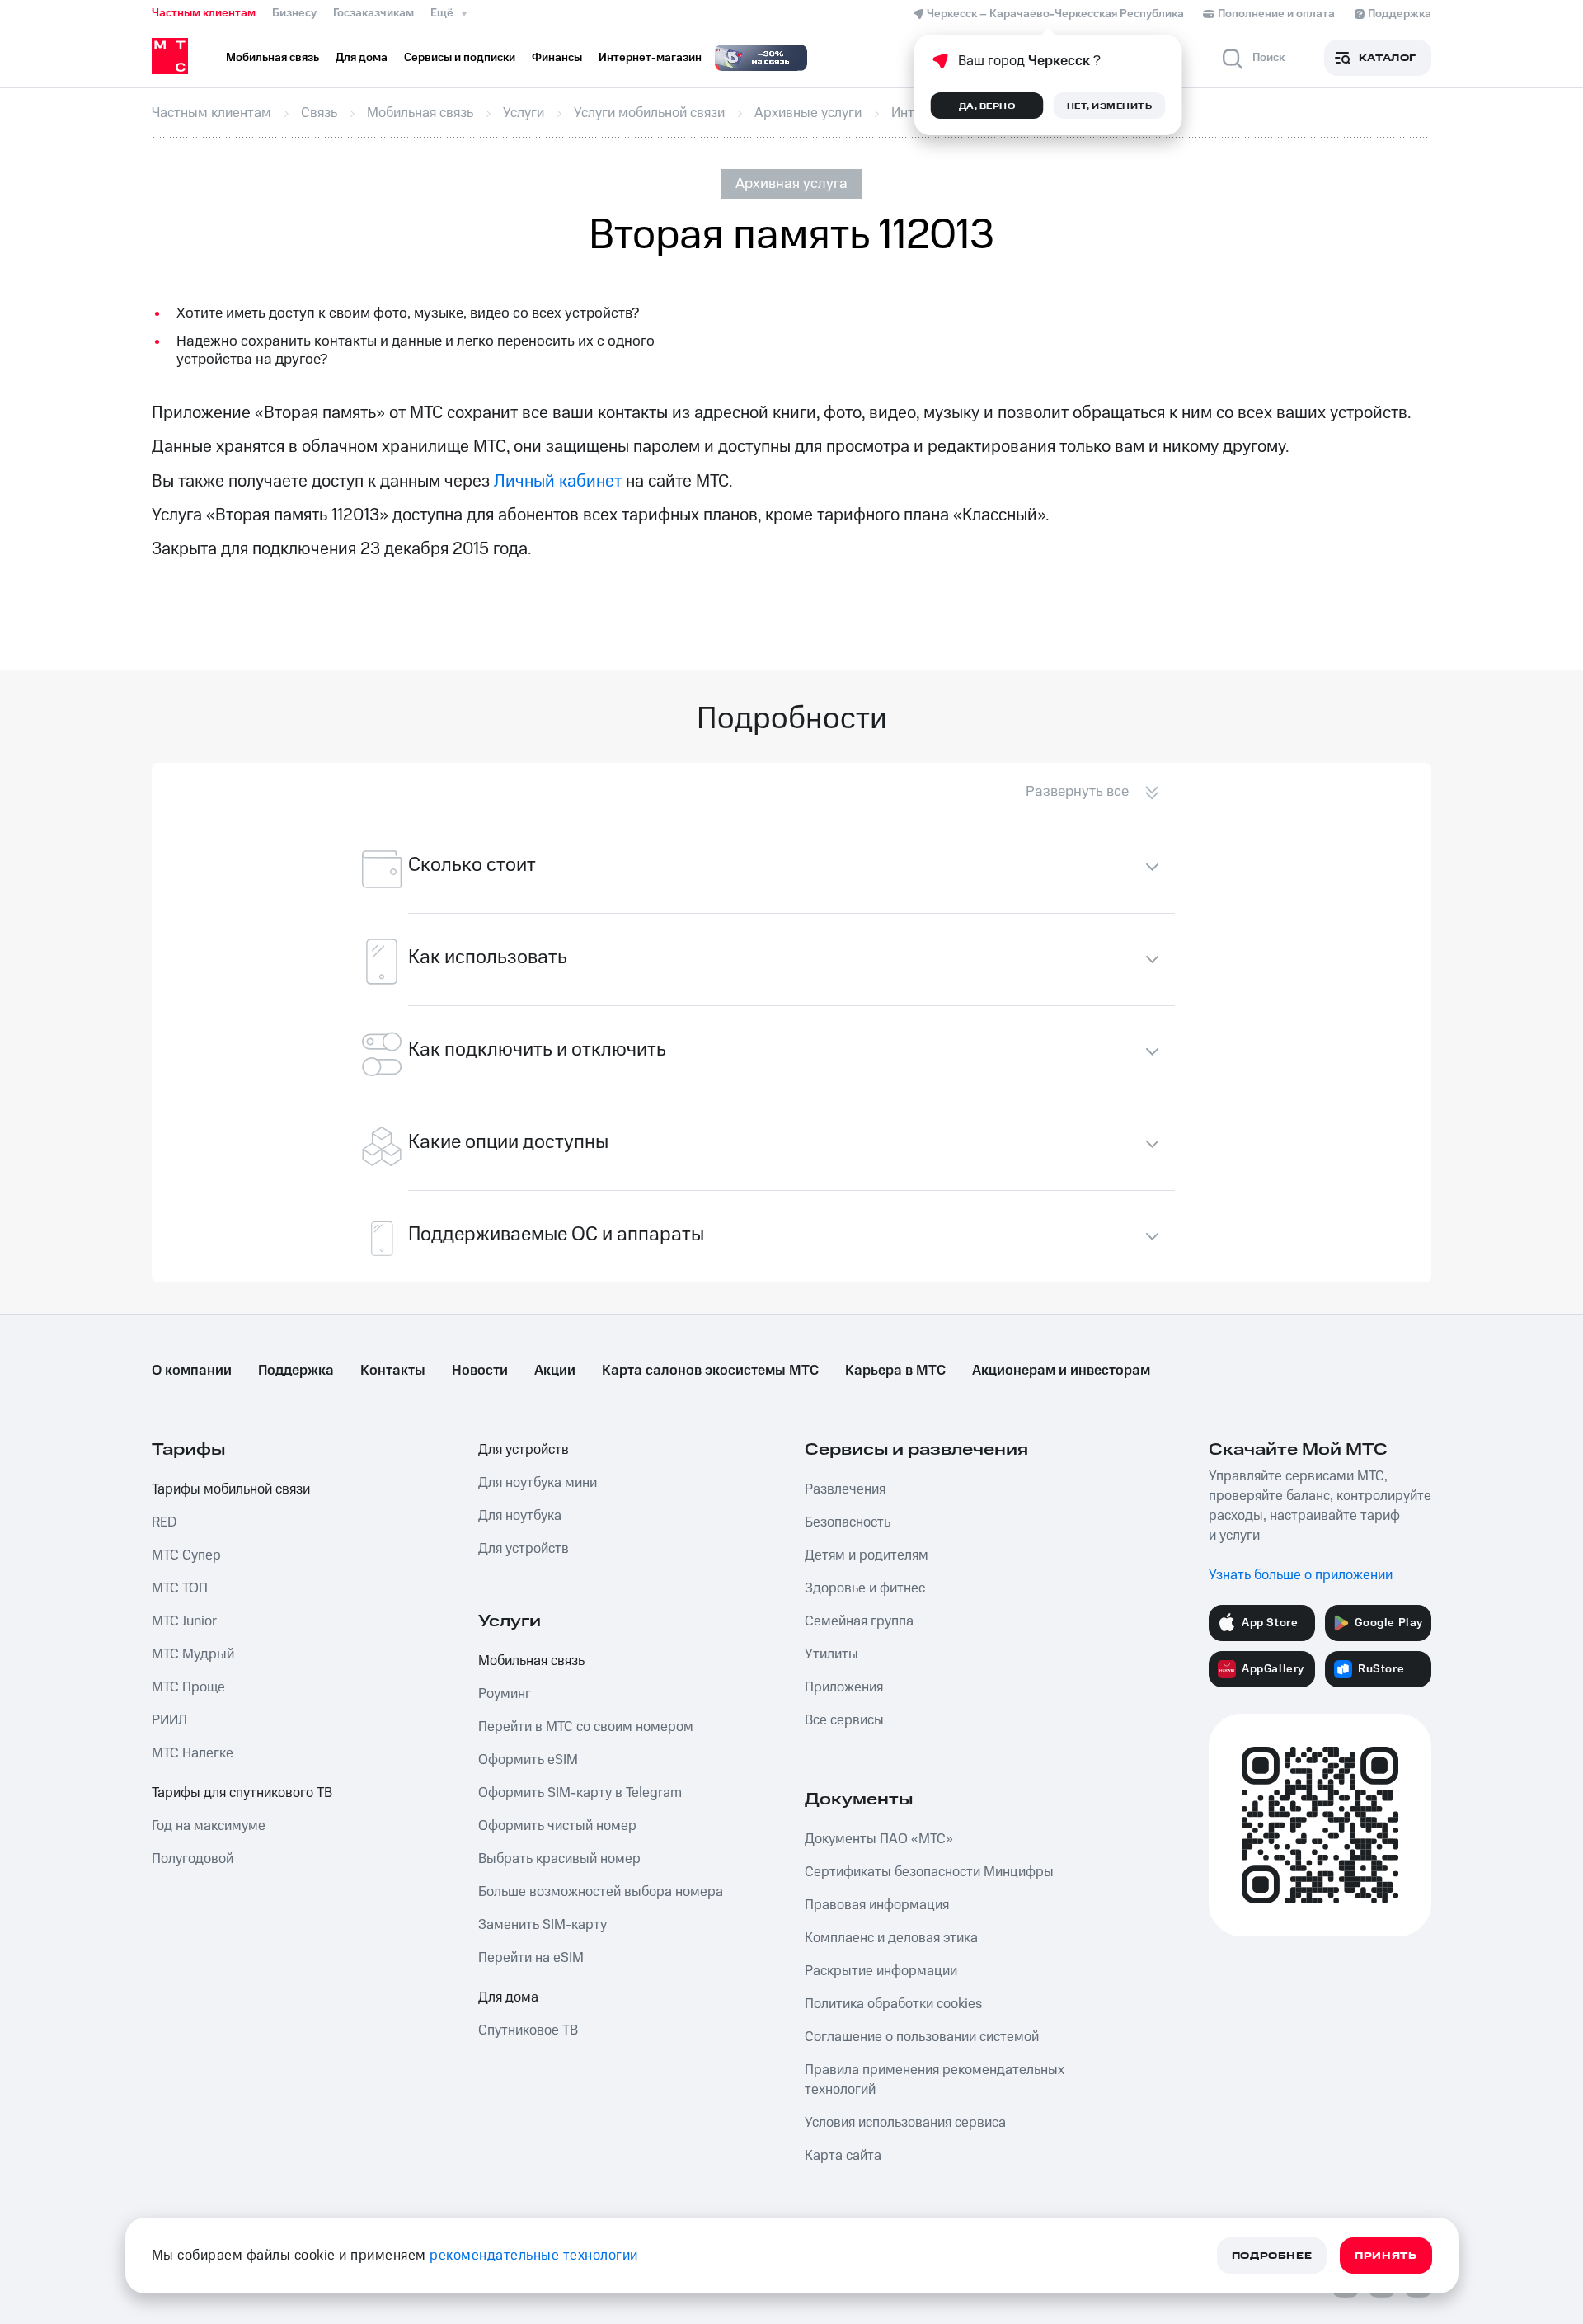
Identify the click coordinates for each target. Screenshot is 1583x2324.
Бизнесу (294, 13)
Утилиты (831, 1654)
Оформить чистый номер (557, 1826)
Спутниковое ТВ (528, 2030)
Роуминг (505, 1694)
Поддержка (296, 1371)
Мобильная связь (531, 1661)
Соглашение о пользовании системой (922, 2037)
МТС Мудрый (193, 1654)
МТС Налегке (193, 1753)
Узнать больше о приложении (1301, 1575)
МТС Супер (186, 1555)
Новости (480, 1371)
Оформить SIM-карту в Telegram (580, 1793)
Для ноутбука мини (538, 1483)
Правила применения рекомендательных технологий (935, 2080)
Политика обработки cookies (893, 2004)
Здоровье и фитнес (865, 1588)
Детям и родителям (867, 1555)
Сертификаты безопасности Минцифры (929, 1872)
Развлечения (845, 1489)
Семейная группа (859, 1621)
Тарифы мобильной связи (231, 1489)
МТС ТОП (180, 1588)
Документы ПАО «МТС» (879, 1839)
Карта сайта (843, 2156)
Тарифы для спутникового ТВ (242, 1793)
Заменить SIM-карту (543, 1925)
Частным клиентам (204, 13)
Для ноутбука (520, 1516)
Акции (555, 1371)
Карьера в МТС (895, 1371)
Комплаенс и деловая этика (891, 1938)
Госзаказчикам (373, 13)
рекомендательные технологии (534, 2256)
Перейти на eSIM (531, 1958)
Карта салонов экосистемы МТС (710, 1371)
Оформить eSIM (528, 1760)
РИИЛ (169, 1720)
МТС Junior (184, 1621)
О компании (192, 1371)
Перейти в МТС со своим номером (586, 1727)
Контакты (393, 1371)
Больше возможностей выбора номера (601, 1892)
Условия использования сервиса (905, 2123)
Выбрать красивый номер (559, 1859)
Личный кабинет (558, 481)
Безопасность (848, 1522)
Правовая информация (877, 1905)
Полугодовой (193, 1859)
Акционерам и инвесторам (1061, 1371)
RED (164, 1522)
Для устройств (524, 1450)
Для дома (508, 1997)
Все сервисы (844, 1720)
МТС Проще (188, 1687)
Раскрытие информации (881, 1971)
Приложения (844, 1687)
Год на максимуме (209, 1826)
